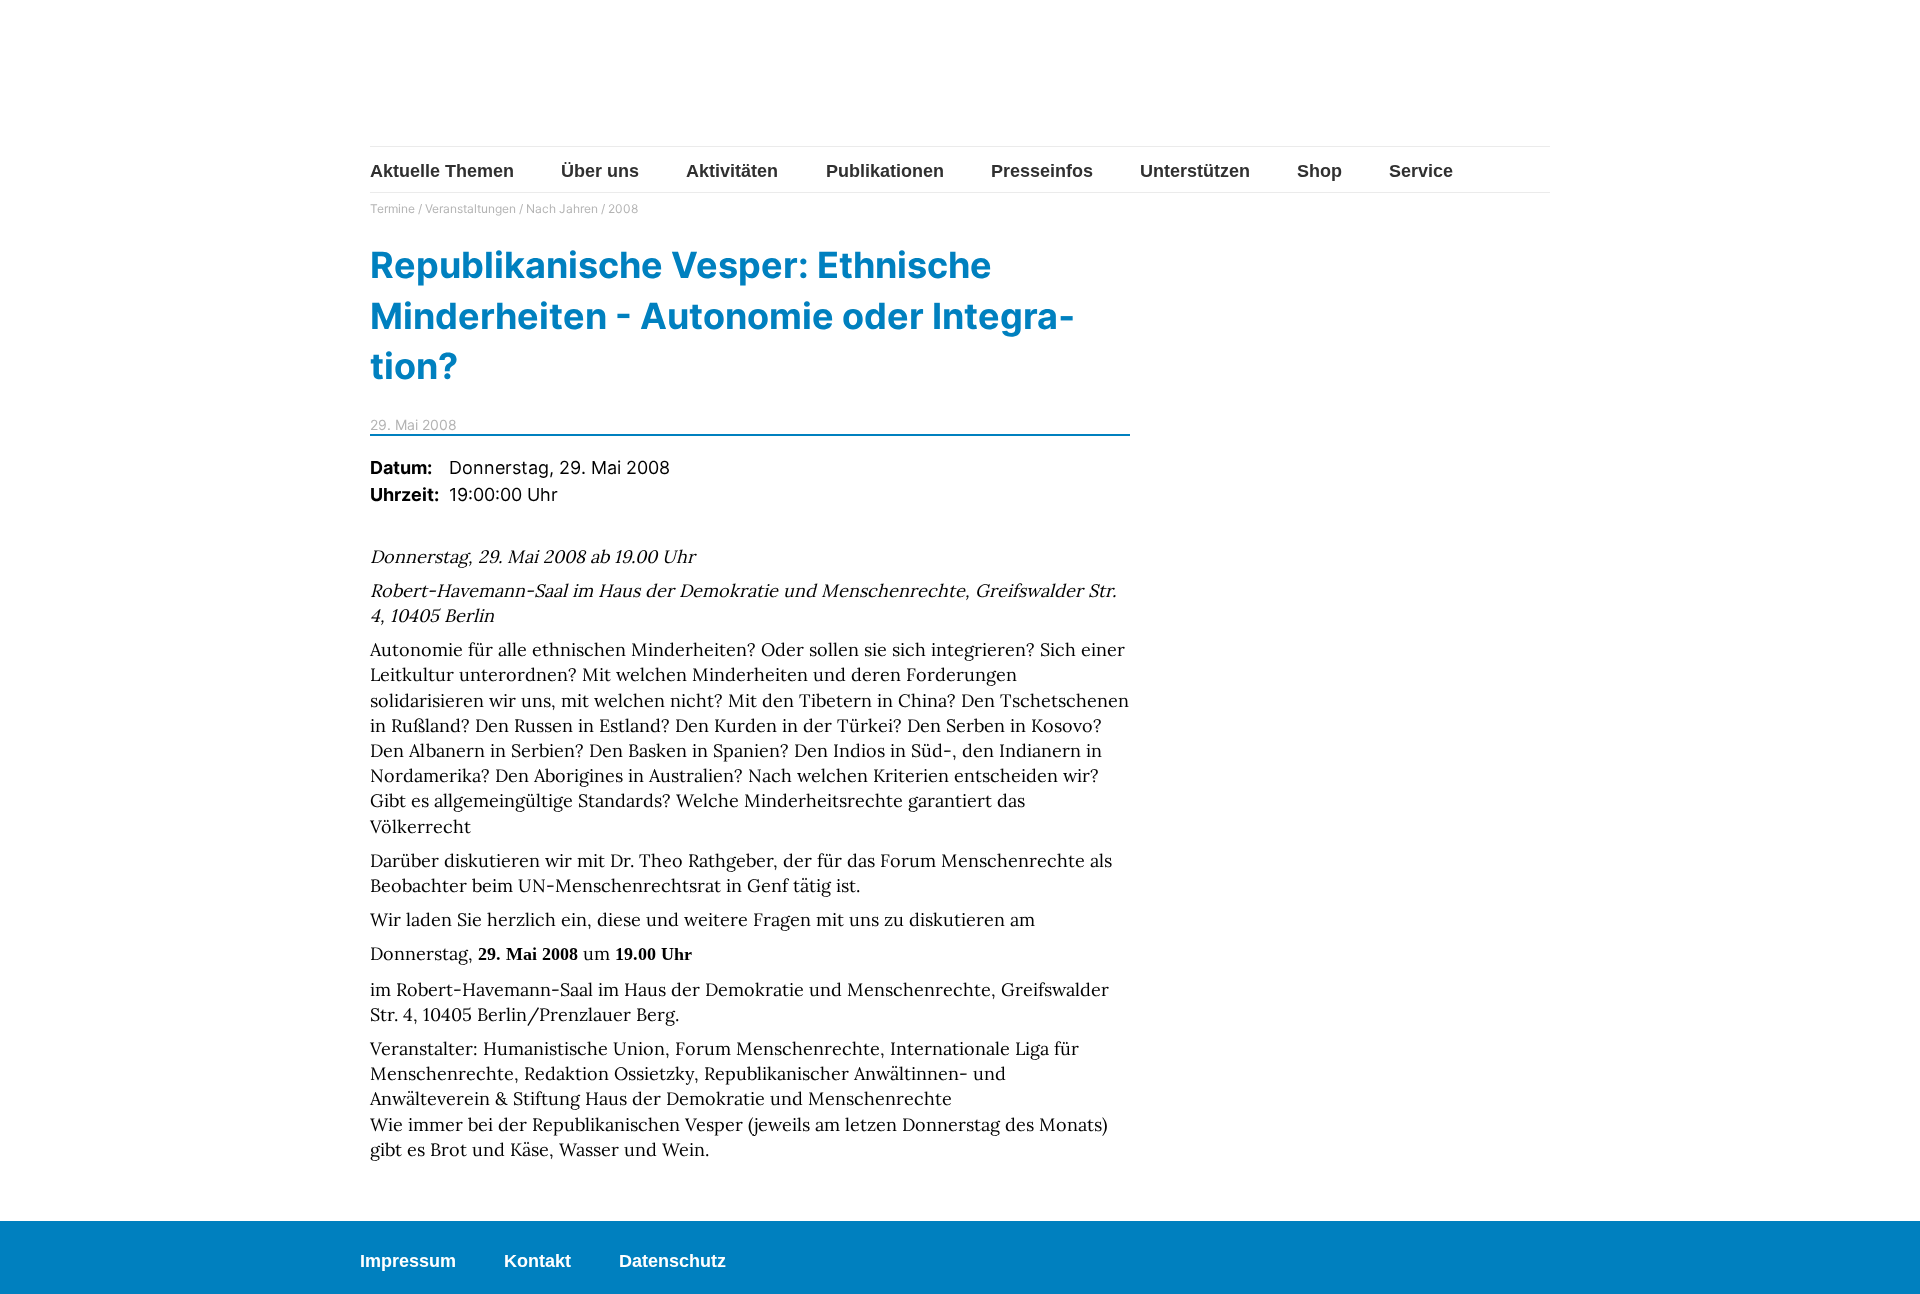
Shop (1319, 171)
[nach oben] (1885, 1259)
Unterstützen (1195, 171)
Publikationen (885, 171)
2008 (623, 208)
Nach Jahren (562, 208)
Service (1421, 171)
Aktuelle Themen (442, 171)
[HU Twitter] (1408, 85)
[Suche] (1535, 82)
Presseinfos (1042, 171)
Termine (392, 208)
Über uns (600, 171)
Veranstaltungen (470, 208)
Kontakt (537, 1261)
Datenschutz (672, 1261)
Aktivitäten (732, 171)
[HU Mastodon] (1473, 82)
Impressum (408, 1261)
